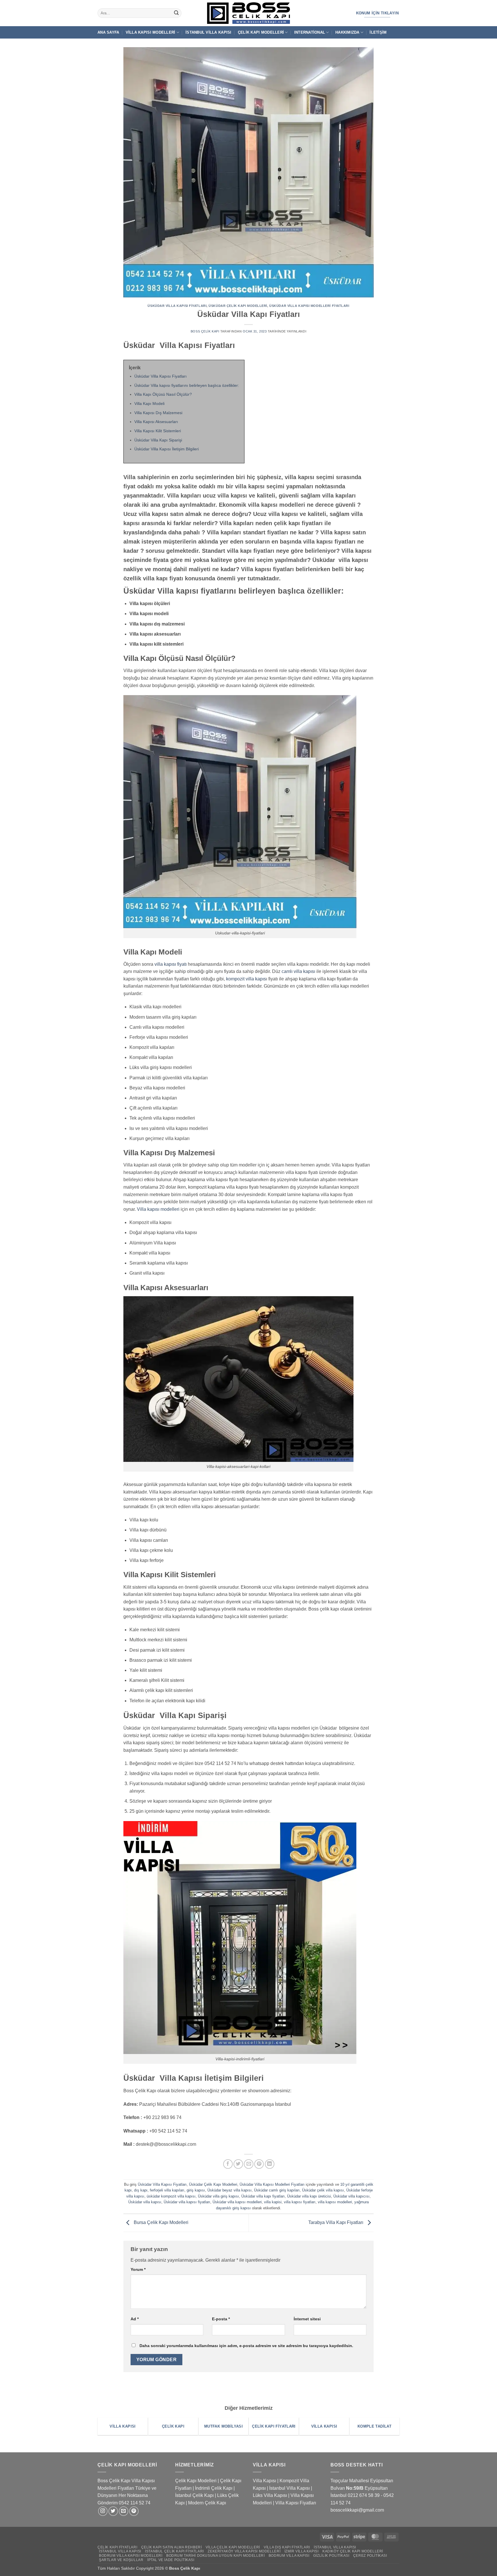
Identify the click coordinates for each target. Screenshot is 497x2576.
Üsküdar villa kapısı (145, 2202)
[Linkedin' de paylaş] (270, 2164)
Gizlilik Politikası (331, 2556)
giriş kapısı (196, 2190)
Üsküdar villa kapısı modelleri (237, 2202)
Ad (135, 2319)
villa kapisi (273, 2202)
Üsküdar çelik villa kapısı (323, 2190)
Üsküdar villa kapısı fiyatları (187, 2202)
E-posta (221, 2319)
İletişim (378, 32)
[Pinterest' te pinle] (259, 2164)
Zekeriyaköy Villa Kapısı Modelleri (244, 2551)
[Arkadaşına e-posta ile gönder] (249, 2164)
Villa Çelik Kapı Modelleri (233, 2547)
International (310, 32)
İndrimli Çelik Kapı (214, 2488)
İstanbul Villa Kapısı (208, 32)
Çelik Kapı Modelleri (261, 32)
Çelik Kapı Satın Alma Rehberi (172, 2547)
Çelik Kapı (191, 2568)
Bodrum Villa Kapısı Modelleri (131, 2556)
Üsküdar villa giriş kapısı (218, 2196)
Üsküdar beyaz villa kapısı (230, 2190)
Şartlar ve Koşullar (121, 2560)
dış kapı (141, 2190)
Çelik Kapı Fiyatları (117, 2547)
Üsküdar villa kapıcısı (351, 2196)
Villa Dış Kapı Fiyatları (287, 2547)
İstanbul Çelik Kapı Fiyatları (174, 2551)
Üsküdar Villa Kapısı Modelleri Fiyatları (309, 306)
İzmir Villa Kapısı (302, 2551)
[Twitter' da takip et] (113, 2511)
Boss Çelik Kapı (205, 331)
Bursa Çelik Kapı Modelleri (160, 2222)
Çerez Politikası (370, 2556)
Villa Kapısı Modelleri (151, 32)
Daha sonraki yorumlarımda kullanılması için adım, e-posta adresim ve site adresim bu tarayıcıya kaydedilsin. (246, 2346)
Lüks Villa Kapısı (270, 2495)
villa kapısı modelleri (335, 2202)
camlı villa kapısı (298, 971)
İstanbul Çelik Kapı (194, 2495)
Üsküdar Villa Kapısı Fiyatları (177, 306)
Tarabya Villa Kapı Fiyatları (336, 2222)
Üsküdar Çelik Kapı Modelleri (238, 306)
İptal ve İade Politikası (171, 2560)
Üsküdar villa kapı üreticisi (309, 2196)
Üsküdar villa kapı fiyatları (263, 2196)
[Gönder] (176, 13)
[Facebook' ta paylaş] (228, 2164)
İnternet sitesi (307, 2319)
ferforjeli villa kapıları (167, 2190)
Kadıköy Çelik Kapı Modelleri (353, 2551)
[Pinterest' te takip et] (134, 2511)
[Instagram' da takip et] (103, 2511)
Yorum (138, 2269)
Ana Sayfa (108, 32)
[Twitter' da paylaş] (238, 2164)
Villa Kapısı (264, 2481)
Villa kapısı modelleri (158, 1209)
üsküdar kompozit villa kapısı (171, 2196)
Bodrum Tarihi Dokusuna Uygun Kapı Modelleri (215, 2556)
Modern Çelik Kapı (207, 2503)
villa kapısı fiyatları (300, 2202)
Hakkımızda (347, 32)
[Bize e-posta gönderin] (124, 2511)
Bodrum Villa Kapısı (289, 2556)
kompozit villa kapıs (246, 979)
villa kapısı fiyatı (171, 964)
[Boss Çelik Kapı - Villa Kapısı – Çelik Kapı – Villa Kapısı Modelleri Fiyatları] (248, 13)
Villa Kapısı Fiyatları (296, 2503)
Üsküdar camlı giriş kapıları (277, 2190)
